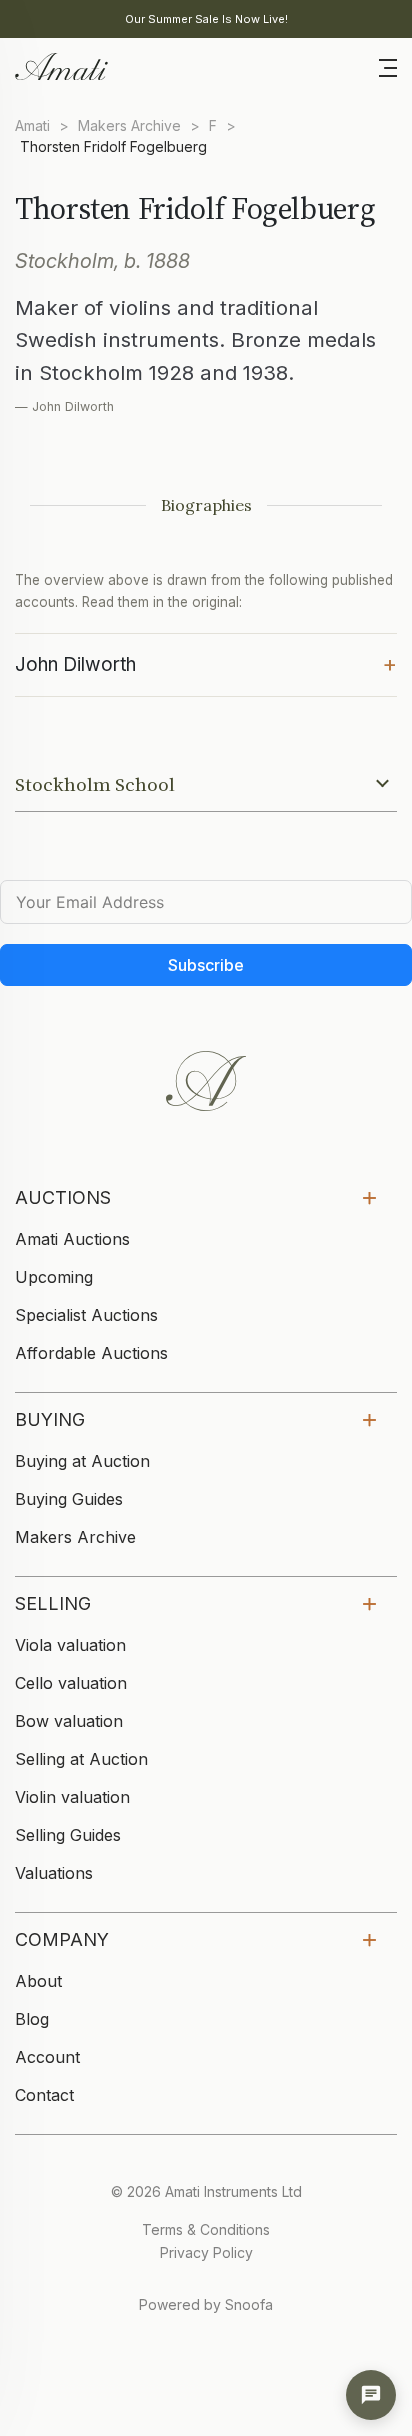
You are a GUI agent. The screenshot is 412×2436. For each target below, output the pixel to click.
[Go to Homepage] (60, 65)
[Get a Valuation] (371, 2395)
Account (47, 2057)
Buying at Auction (82, 1461)
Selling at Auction (81, 1759)
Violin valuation (72, 1797)
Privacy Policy (206, 2252)
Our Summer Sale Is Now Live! (206, 19)
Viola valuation (70, 1645)
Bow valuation (69, 1721)
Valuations (54, 1873)
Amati (32, 125)
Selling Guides (68, 1835)
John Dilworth (206, 663)
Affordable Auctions (91, 1353)
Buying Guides (69, 1499)
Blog (32, 2019)
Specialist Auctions (86, 1315)
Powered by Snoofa (206, 2304)
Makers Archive (129, 125)
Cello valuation (71, 1683)
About (38, 1981)
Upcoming (54, 1277)
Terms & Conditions (206, 2229)
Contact (44, 2095)
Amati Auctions (72, 1239)
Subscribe (206, 965)
